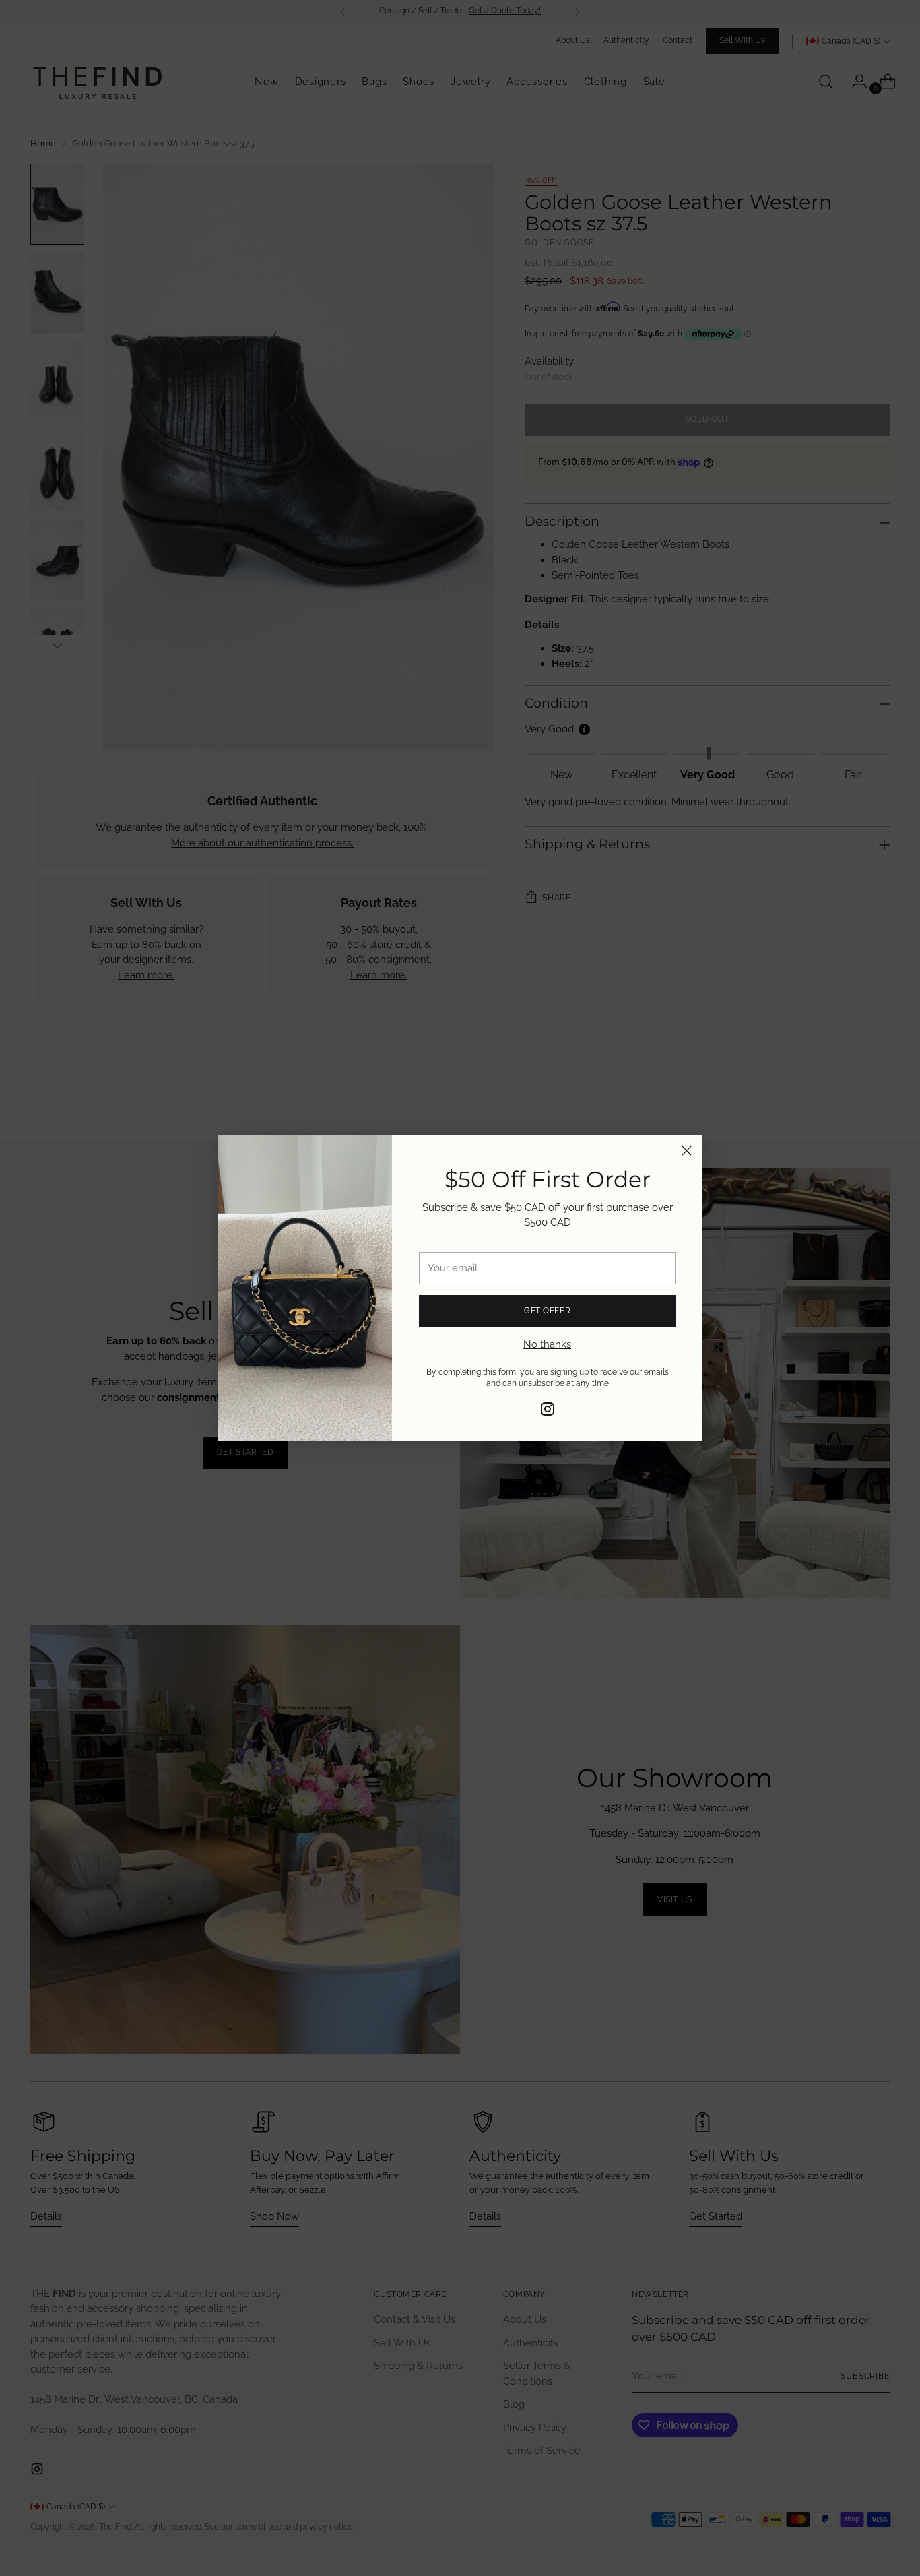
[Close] (687, 1151)
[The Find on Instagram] (548, 1411)
